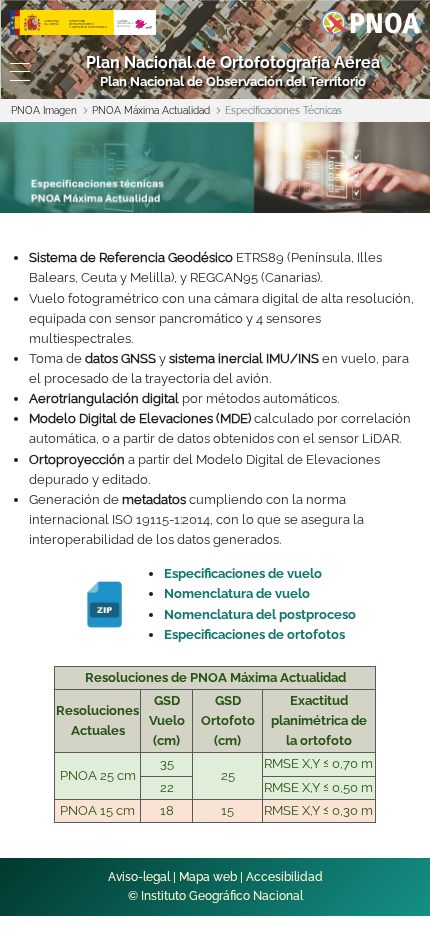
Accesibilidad (284, 877)
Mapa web (208, 877)
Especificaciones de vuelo (243, 573)
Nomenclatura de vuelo (237, 593)
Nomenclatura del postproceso (260, 614)
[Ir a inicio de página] (389, 612)
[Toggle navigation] (18, 72)
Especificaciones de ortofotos (254, 634)
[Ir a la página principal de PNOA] (370, 21)
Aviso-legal (139, 877)
